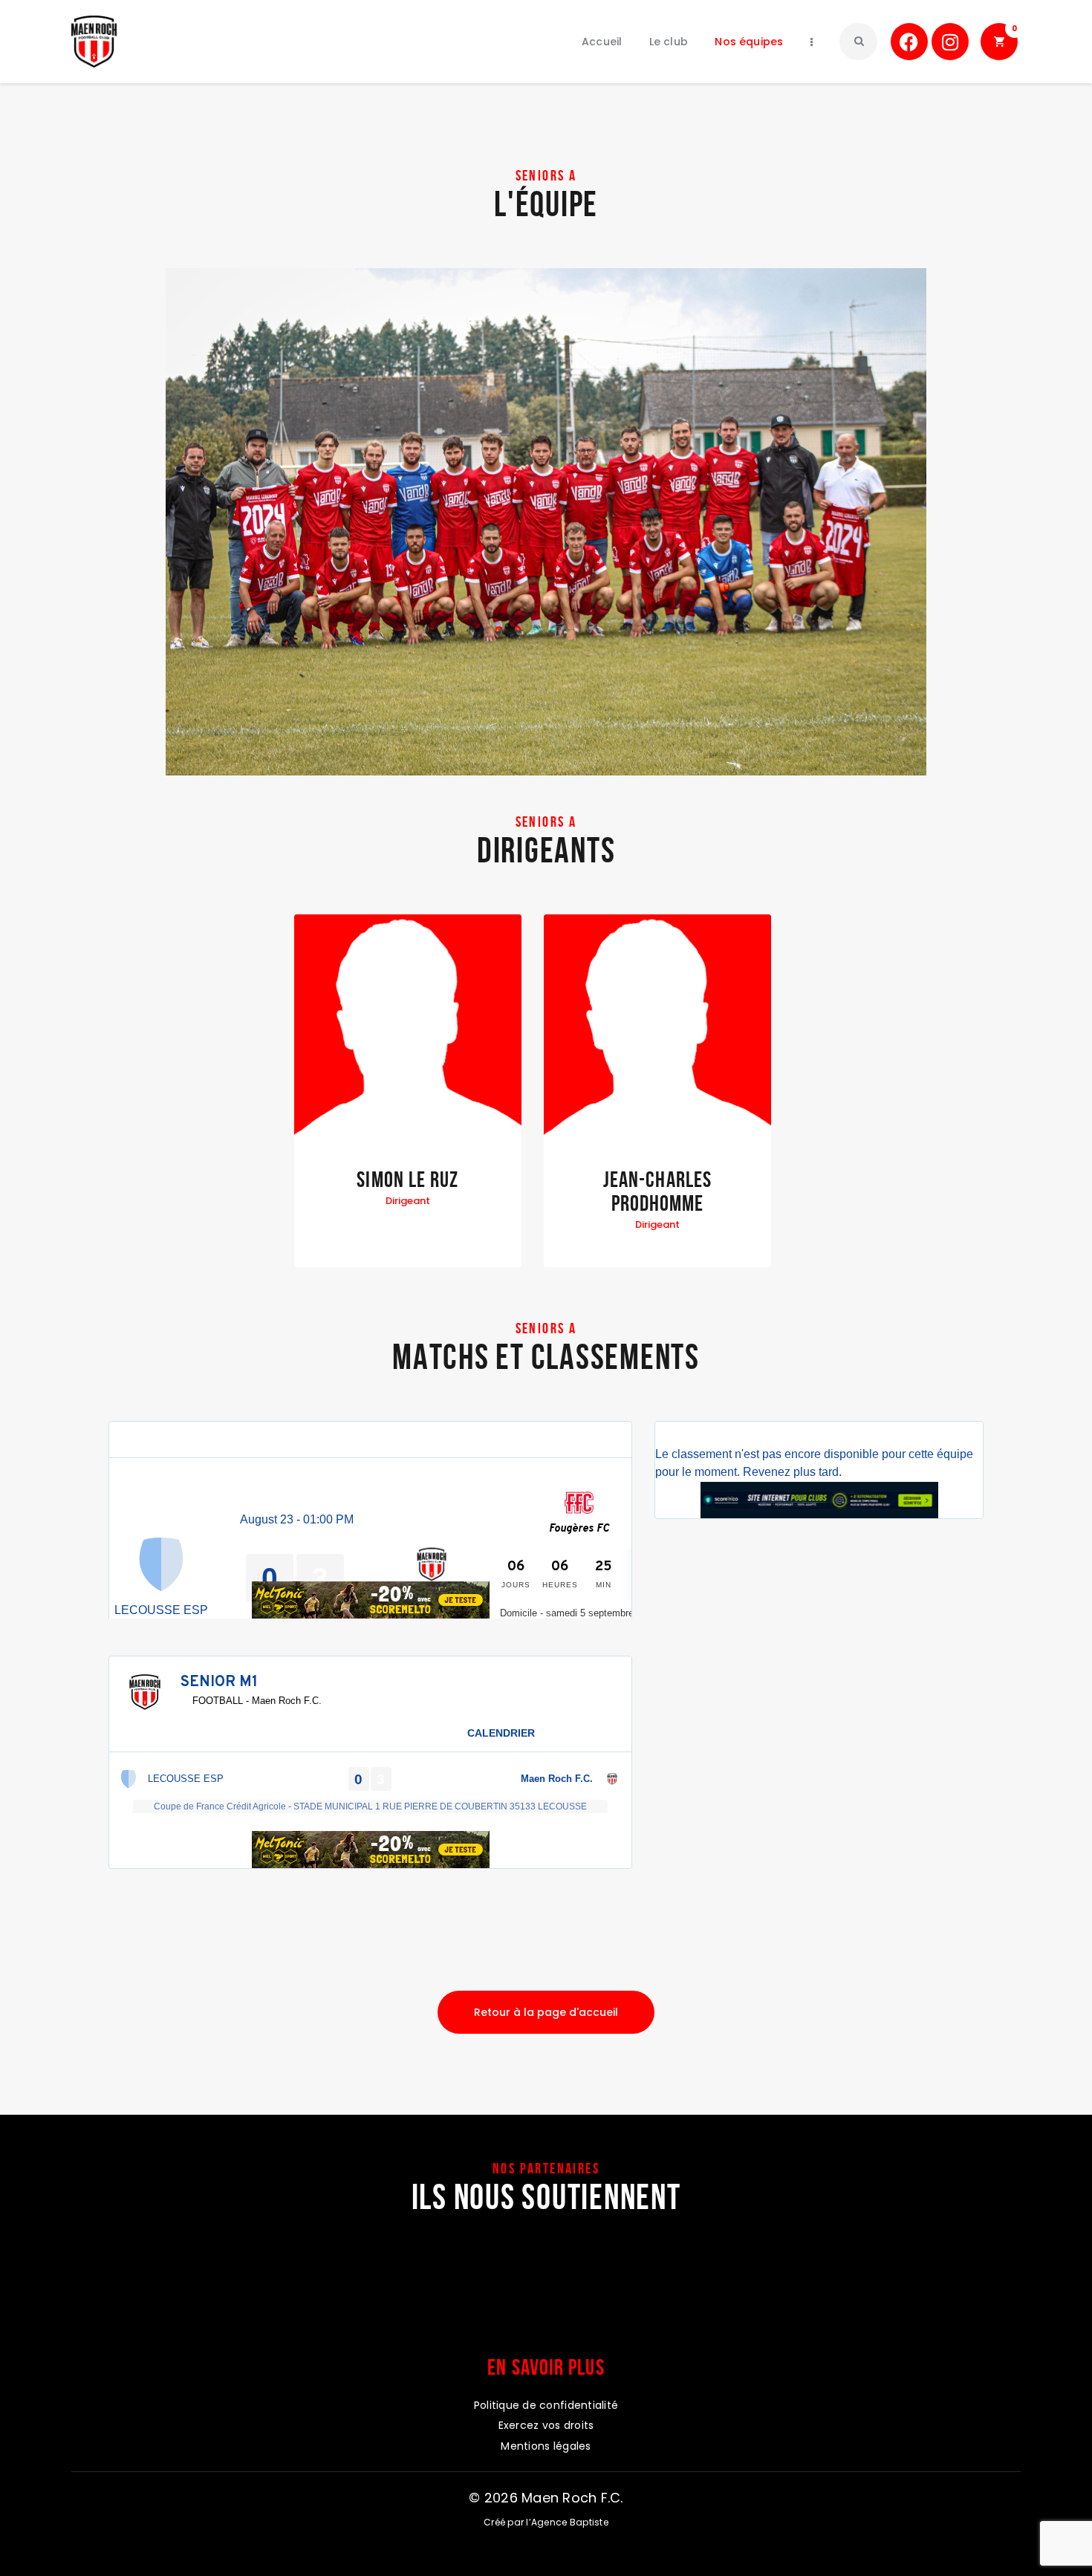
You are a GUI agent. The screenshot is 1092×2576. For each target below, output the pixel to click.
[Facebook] (909, 42)
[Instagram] (950, 42)
